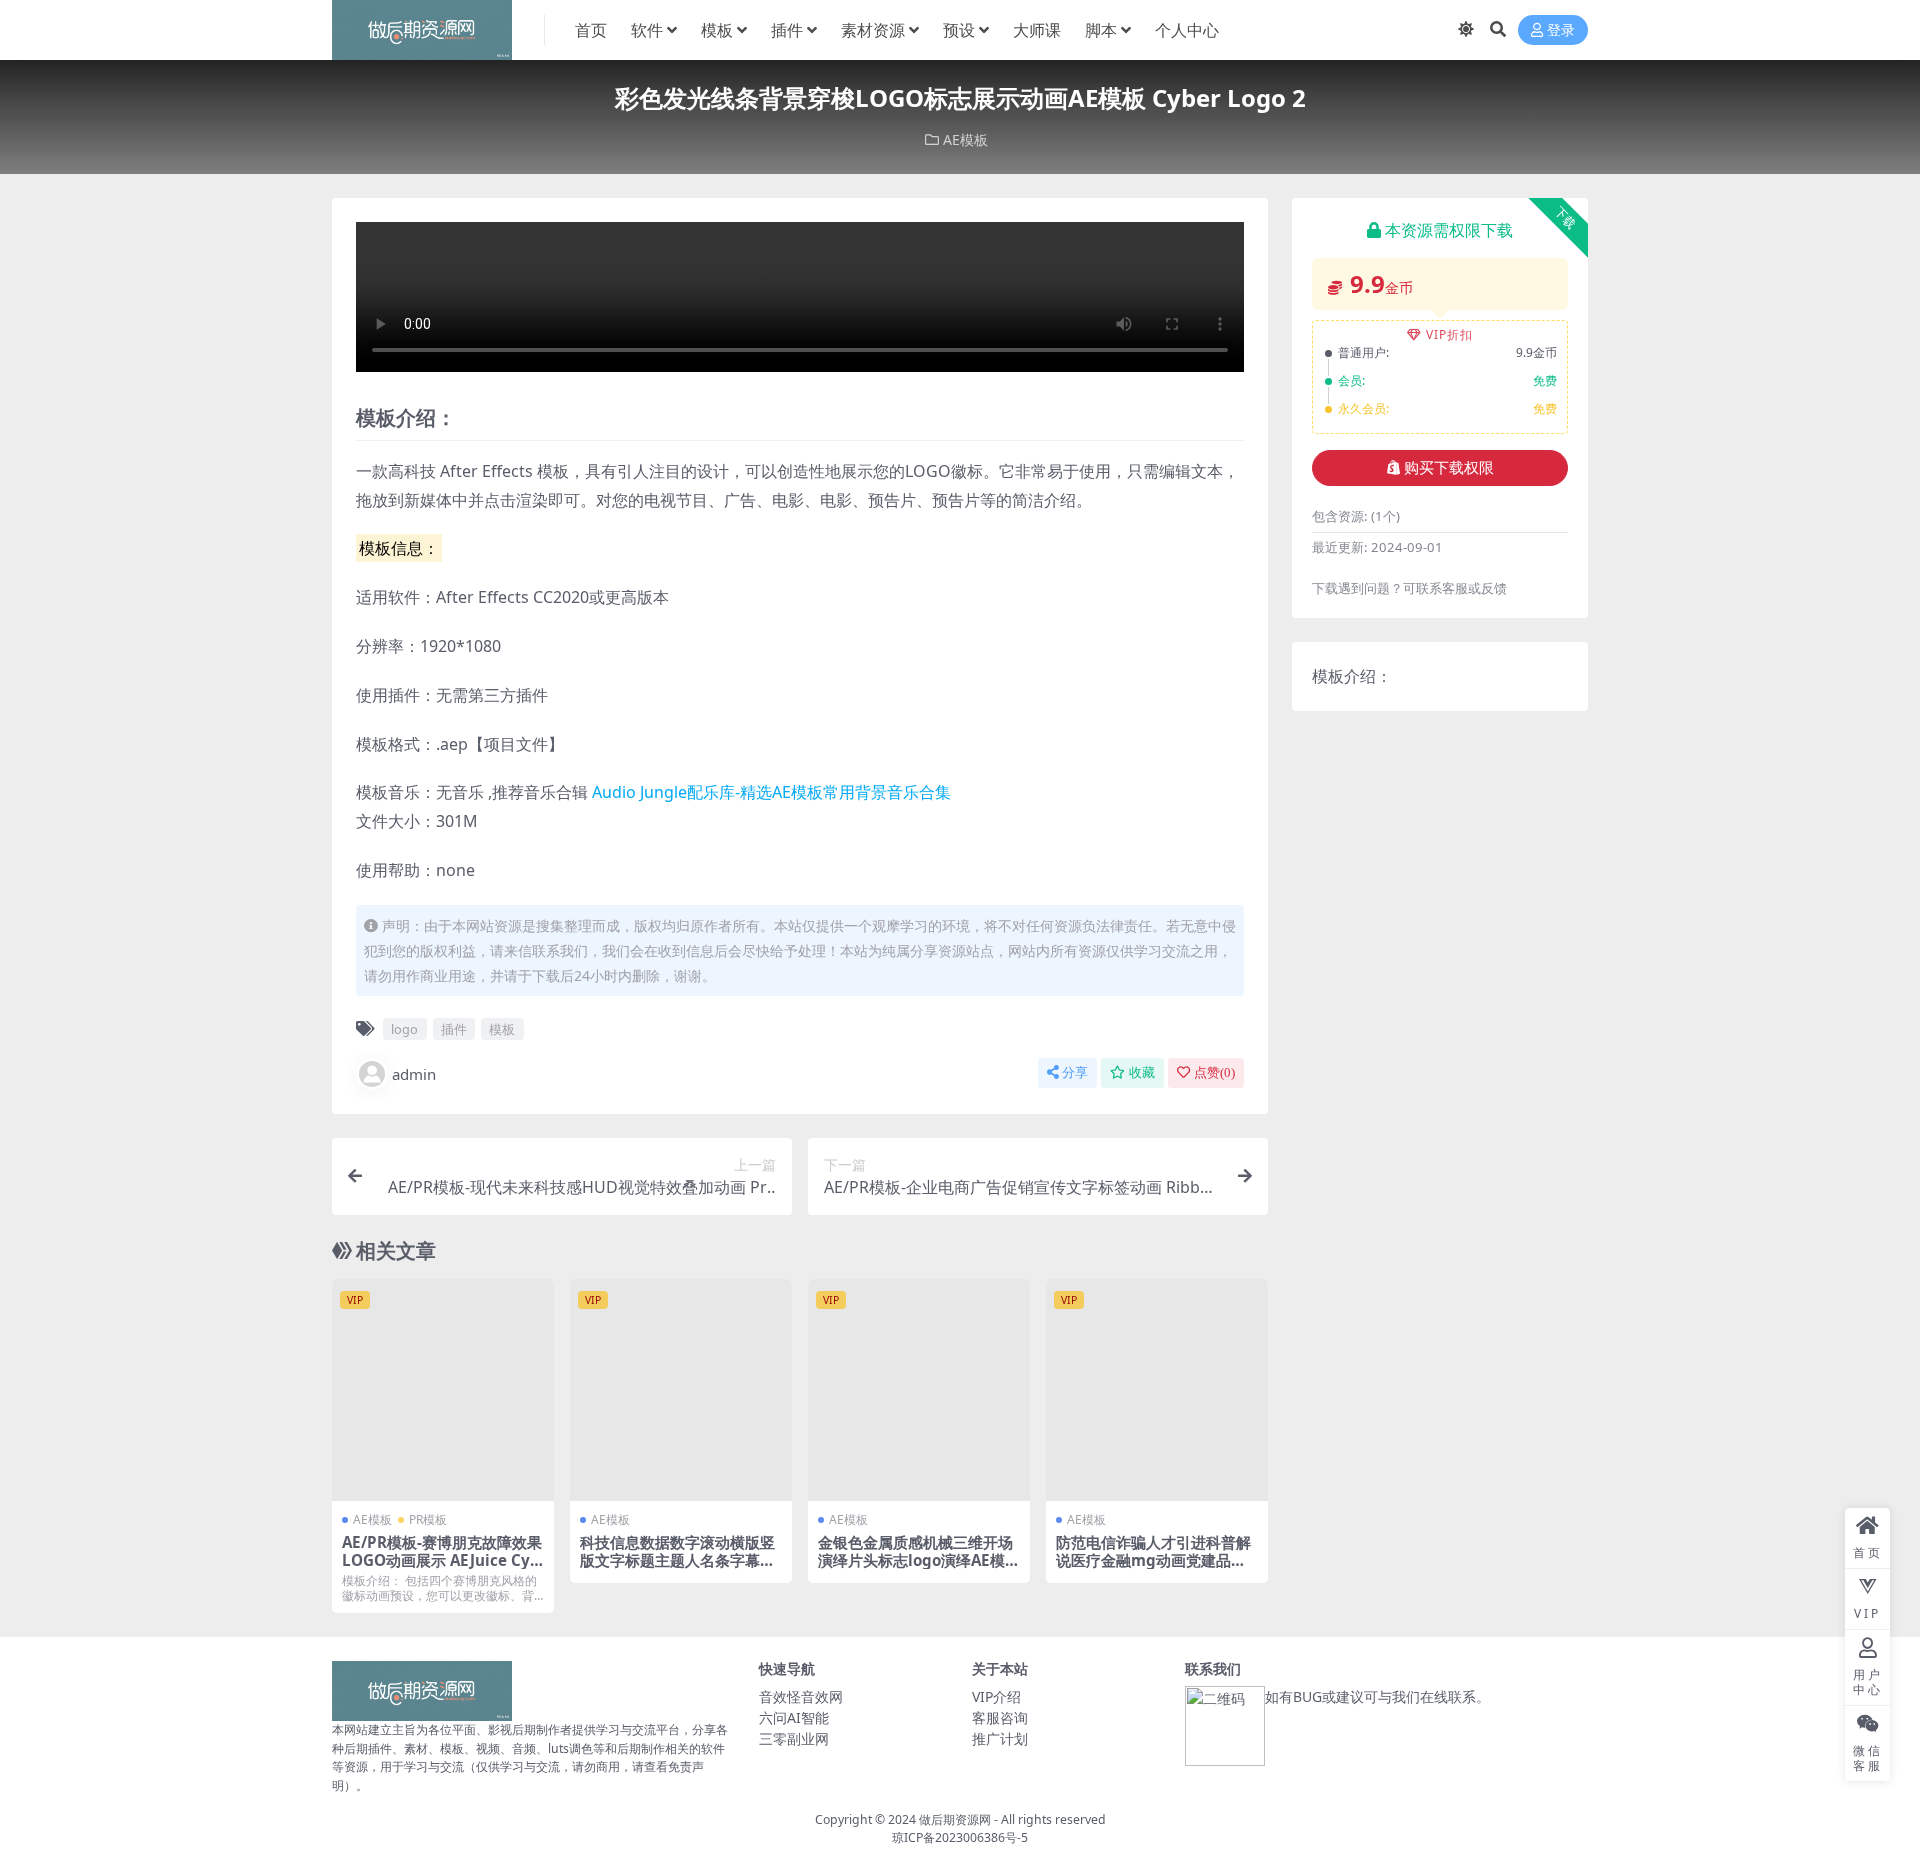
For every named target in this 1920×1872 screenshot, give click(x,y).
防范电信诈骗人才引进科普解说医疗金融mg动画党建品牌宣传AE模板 (1153, 1560)
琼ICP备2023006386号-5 (960, 1837)
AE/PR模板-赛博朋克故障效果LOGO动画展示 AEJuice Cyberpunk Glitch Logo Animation (442, 1569)
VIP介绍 (996, 1696)
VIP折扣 (1449, 334)
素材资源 (873, 30)
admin (414, 1074)
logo (404, 1029)
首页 (591, 30)
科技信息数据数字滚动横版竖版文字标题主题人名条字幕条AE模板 (677, 1560)
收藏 (1142, 1072)
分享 (1075, 1072)
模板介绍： (1352, 676)
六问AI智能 (794, 1717)
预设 (959, 30)
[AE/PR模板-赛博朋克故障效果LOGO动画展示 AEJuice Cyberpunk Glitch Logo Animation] (443, 1390)
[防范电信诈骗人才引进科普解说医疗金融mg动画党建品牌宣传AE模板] (1157, 1390)
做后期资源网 (955, 1819)
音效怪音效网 (801, 1696)
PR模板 (428, 1519)
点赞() (1214, 1072)
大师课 (1037, 30)
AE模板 (965, 139)
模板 (717, 30)
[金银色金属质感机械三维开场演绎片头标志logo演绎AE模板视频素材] (919, 1390)
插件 (787, 30)
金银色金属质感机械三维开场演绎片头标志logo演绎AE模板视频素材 (919, 1560)
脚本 (1101, 30)
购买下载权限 (1449, 468)
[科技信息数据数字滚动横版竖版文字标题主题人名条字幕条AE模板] (681, 1390)
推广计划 (1000, 1738)
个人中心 (1187, 30)
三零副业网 (794, 1738)
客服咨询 (1000, 1717)
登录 (1561, 30)
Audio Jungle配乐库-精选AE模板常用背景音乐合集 (771, 792)
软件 (647, 30)
